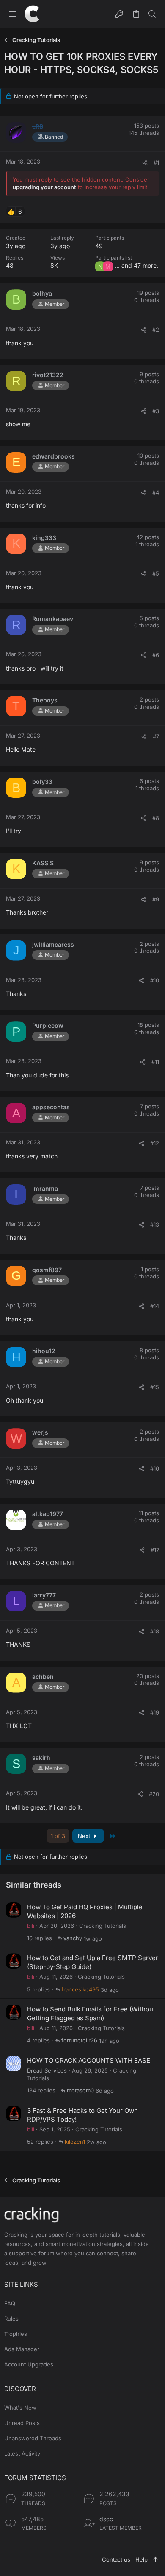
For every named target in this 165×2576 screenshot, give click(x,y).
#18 (155, 1631)
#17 (155, 1550)
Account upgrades (29, 2364)
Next (85, 1836)
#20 (154, 1794)
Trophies (16, 2334)
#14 (155, 1306)
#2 (156, 330)
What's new (20, 2408)
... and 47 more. (136, 265)
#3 (156, 411)
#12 (155, 1143)
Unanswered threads (33, 2438)
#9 (156, 899)
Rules (11, 2319)
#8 (156, 818)
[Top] (155, 2559)
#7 (156, 736)
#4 (156, 492)
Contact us (116, 2559)
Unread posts (22, 2423)
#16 (155, 1468)
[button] (13, 14)
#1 (156, 162)
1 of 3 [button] (58, 1836)
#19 (155, 1712)
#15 (155, 1387)
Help (142, 2559)
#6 (156, 655)
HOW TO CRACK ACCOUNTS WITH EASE (89, 2060)
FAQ (10, 2303)
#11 (155, 1062)
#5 (156, 573)
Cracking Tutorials (103, 1926)
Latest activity (22, 2453)
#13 (155, 1225)
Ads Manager (22, 2349)
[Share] (145, 163)
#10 (155, 980)
